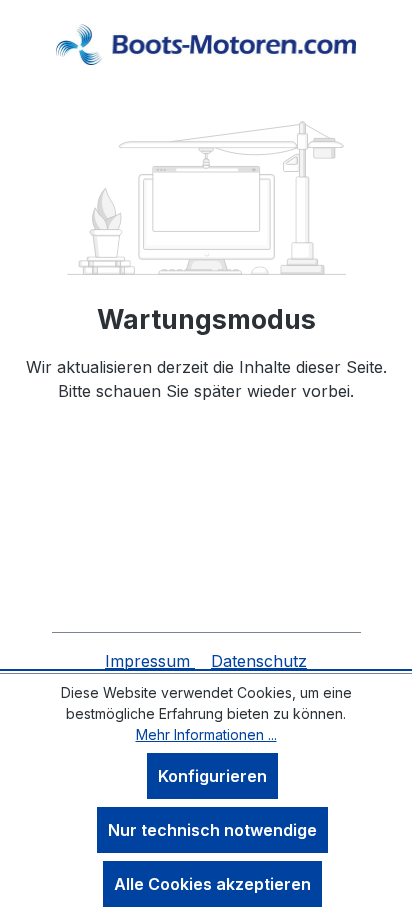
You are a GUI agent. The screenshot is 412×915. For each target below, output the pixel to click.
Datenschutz (259, 661)
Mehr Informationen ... (206, 734)
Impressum (150, 661)
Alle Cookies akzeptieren (212, 884)
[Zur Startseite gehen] (206, 44)
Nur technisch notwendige (212, 830)
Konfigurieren (212, 776)
